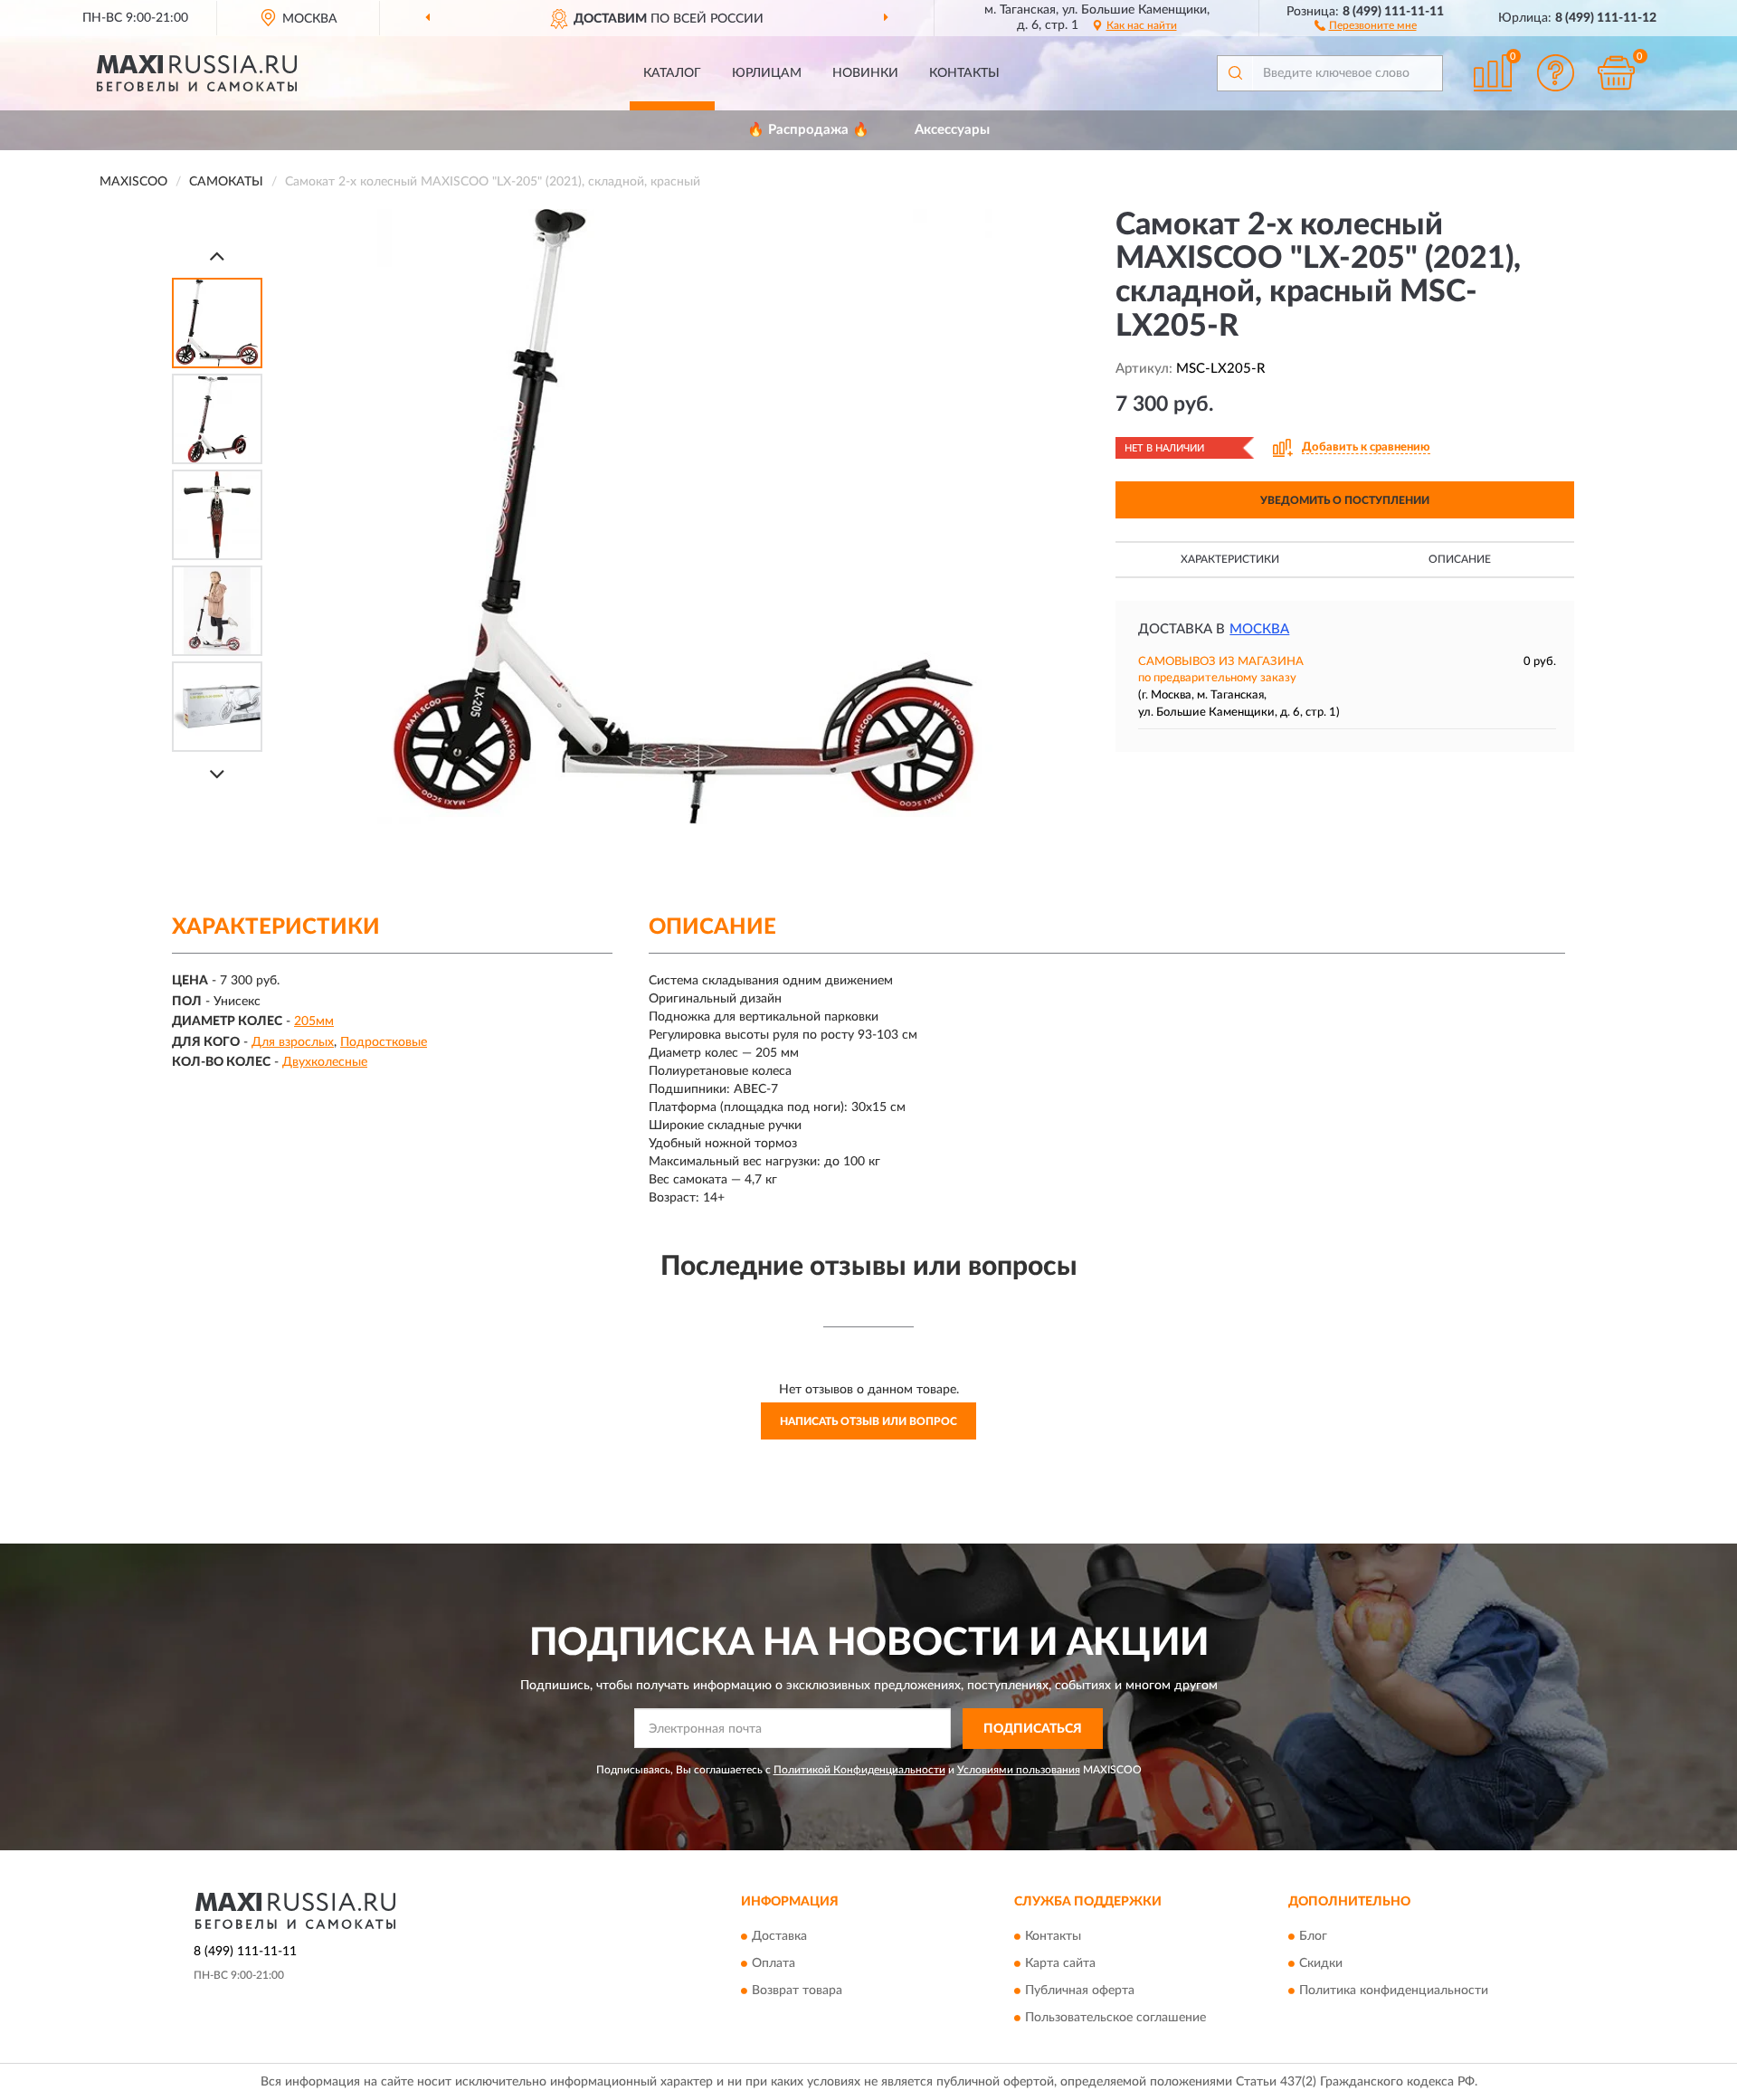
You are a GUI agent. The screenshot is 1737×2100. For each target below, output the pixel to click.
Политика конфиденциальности (1394, 1991)
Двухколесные (325, 1062)
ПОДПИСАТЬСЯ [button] (1033, 1729)
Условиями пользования (1019, 1770)
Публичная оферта (1080, 1991)
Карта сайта (1060, 1964)
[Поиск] (1235, 73)
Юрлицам (767, 73)
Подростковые (384, 1042)
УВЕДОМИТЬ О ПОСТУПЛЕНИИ (1345, 500)
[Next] (217, 774)
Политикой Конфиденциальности (859, 1770)
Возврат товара (797, 1991)
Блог (1313, 1937)
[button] (1366, 24)
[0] (1617, 73)
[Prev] (217, 256)
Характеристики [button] (1230, 559)
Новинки (865, 73)
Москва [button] (1259, 629)
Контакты (964, 73)
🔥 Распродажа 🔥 (808, 130)
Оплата (774, 1964)
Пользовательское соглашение (1115, 2019)
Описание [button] (1460, 559)
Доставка (779, 1937)
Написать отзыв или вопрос (868, 1421)
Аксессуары (952, 130)
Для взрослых (293, 1042)
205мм (314, 1021)
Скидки (1321, 1964)
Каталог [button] (672, 73)
